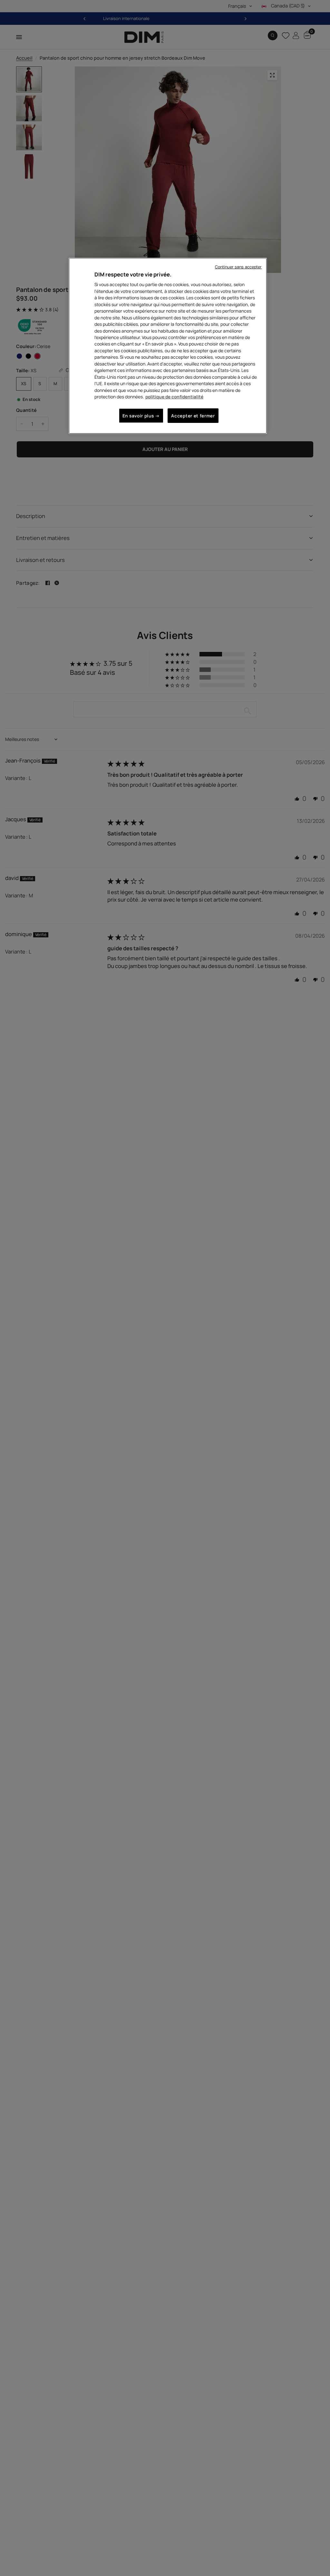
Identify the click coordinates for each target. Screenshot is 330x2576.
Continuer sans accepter (238, 267)
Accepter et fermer (193, 416)
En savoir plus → (141, 416)
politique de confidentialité (174, 397)
